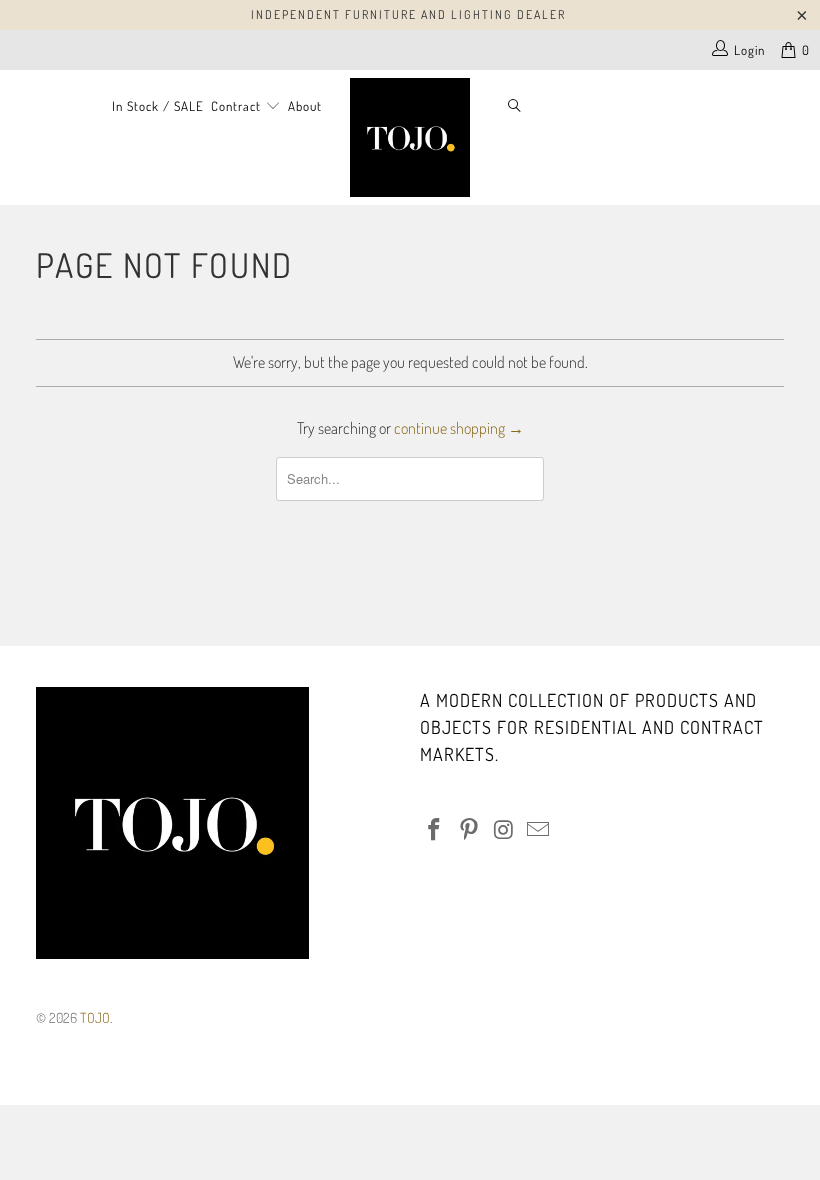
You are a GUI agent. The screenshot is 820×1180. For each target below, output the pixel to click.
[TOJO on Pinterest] (470, 830)
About (305, 106)
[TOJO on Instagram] (504, 830)
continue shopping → (459, 428)
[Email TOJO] (539, 830)
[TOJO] (409, 137)
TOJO (95, 1017)
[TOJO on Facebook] (435, 830)
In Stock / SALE (158, 106)
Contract (238, 106)
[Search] (515, 107)
